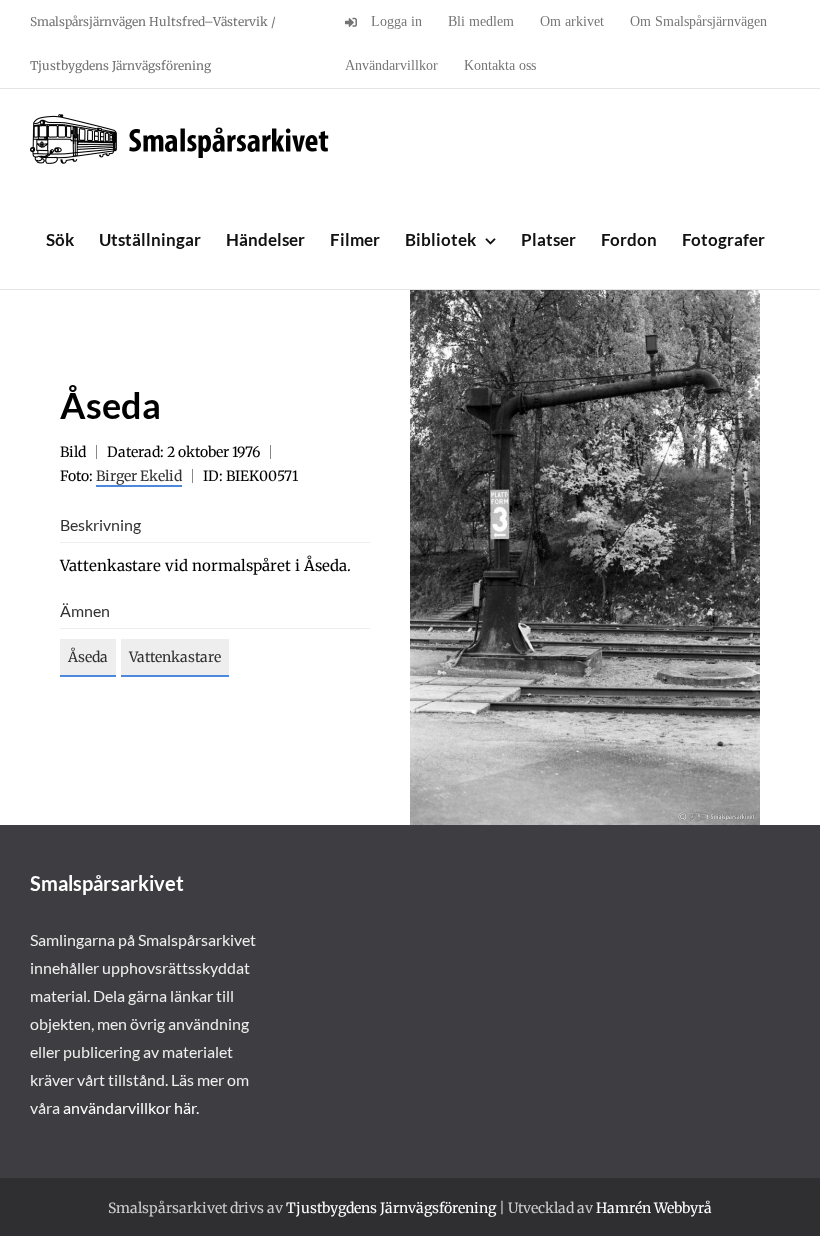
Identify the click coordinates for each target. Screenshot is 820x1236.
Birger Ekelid (139, 476)
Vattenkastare (175, 657)
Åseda (88, 657)
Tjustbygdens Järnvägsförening (391, 1208)
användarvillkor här (129, 1107)
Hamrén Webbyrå (654, 1208)
